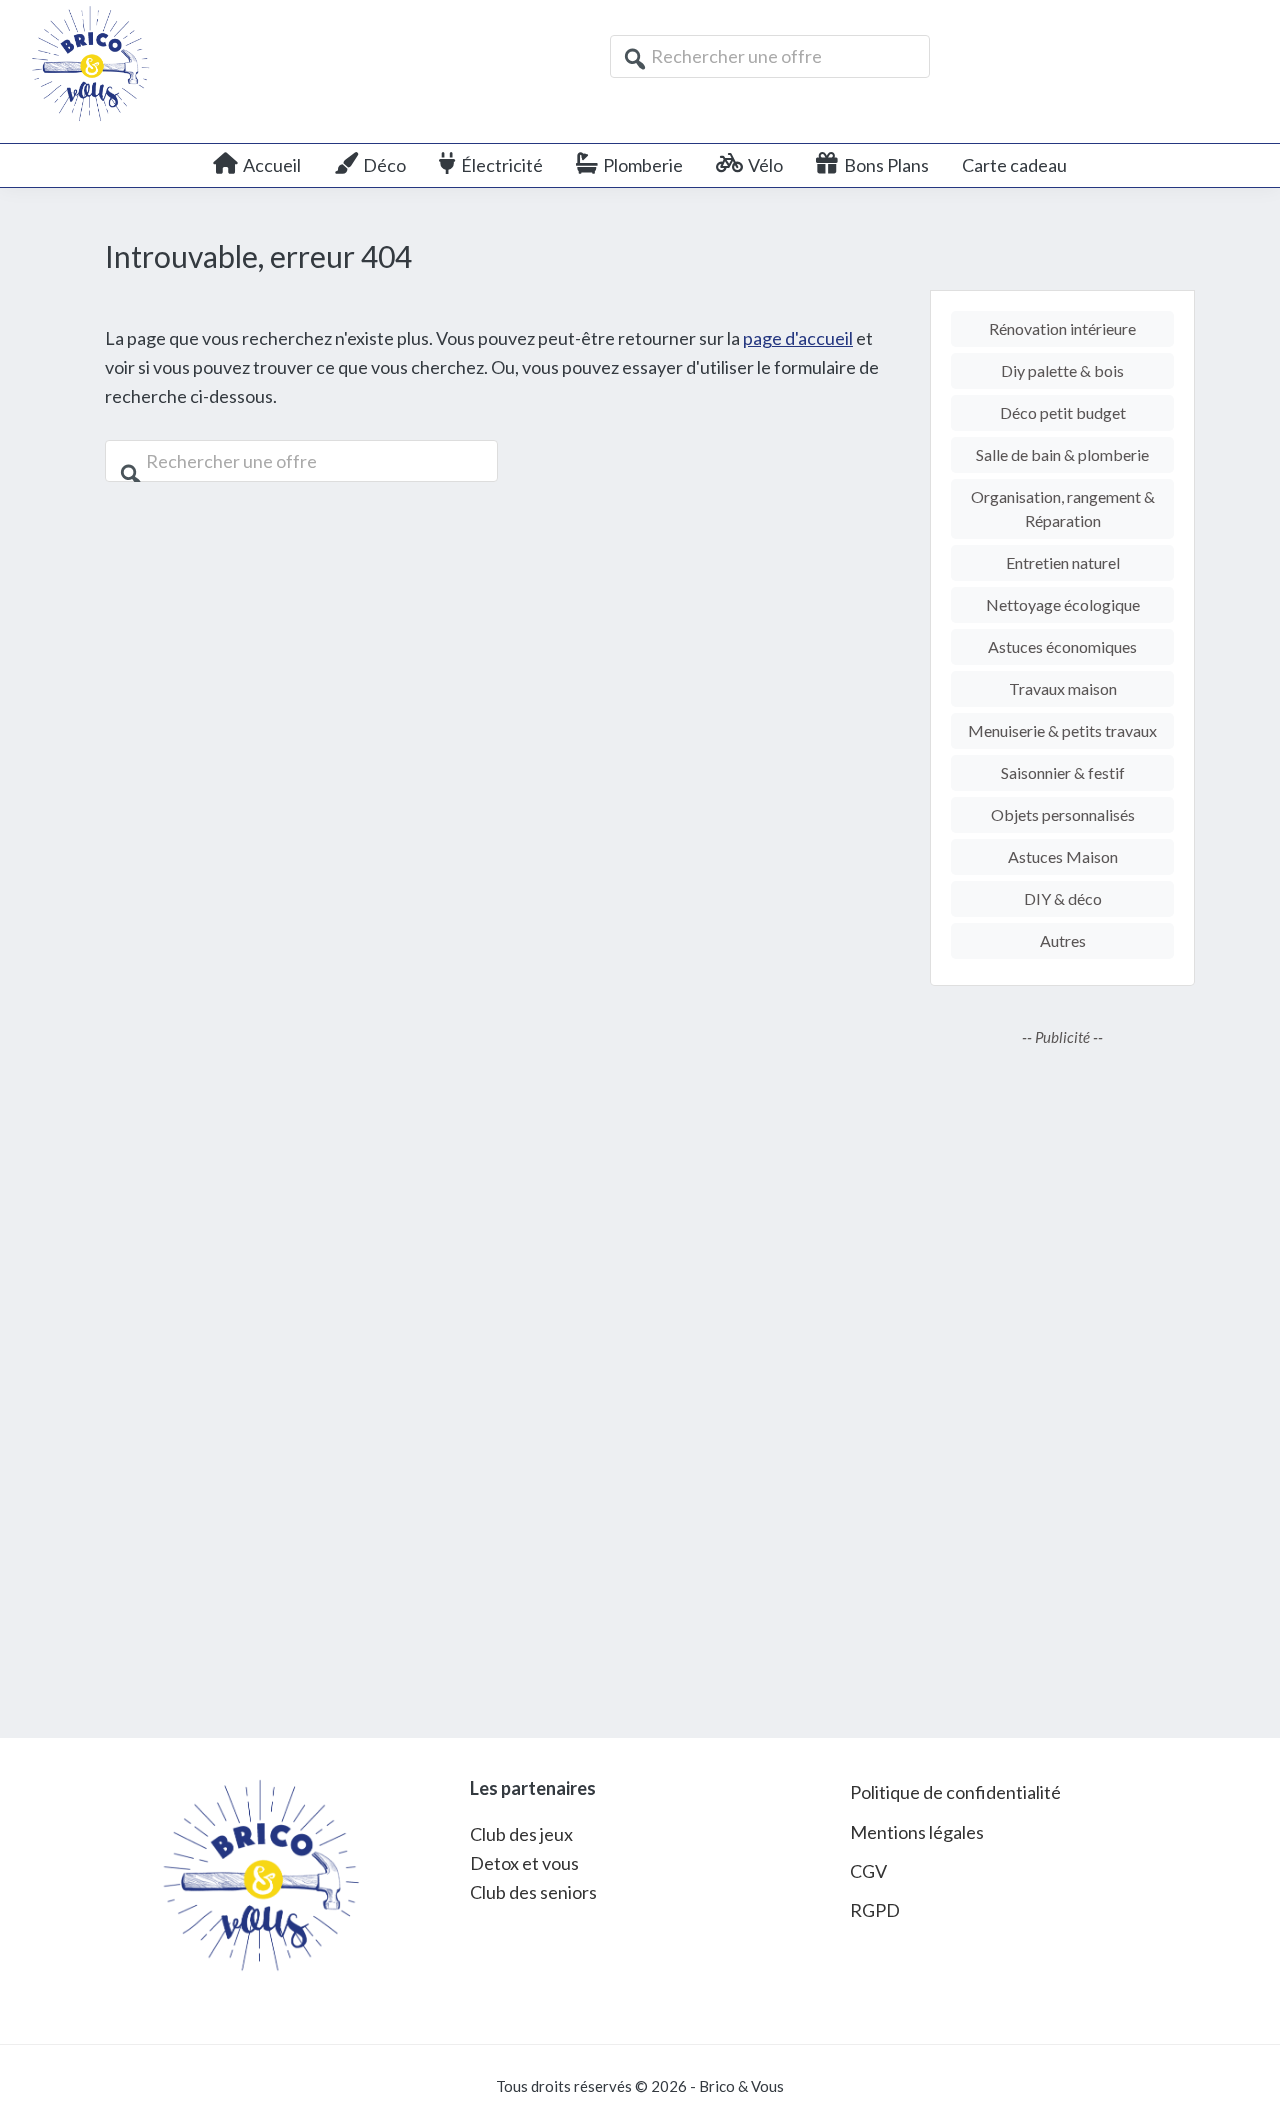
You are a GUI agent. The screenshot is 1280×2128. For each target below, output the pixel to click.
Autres (1063, 940)
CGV (868, 1871)
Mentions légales (917, 1832)
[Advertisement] (1062, 1378)
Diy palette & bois (1062, 370)
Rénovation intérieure (1062, 328)
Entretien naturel (1063, 562)
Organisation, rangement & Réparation (1063, 508)
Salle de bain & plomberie (1062, 454)
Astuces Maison (1063, 856)
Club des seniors (533, 1892)
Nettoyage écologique (1063, 604)
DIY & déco (1063, 898)
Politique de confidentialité (955, 1792)
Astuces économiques (1062, 646)
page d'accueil (798, 338)
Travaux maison (1063, 688)
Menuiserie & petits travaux (1062, 730)
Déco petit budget (1063, 412)
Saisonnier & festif (1063, 772)
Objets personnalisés (1063, 814)
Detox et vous (524, 1863)
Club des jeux (521, 1834)
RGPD (875, 1910)
